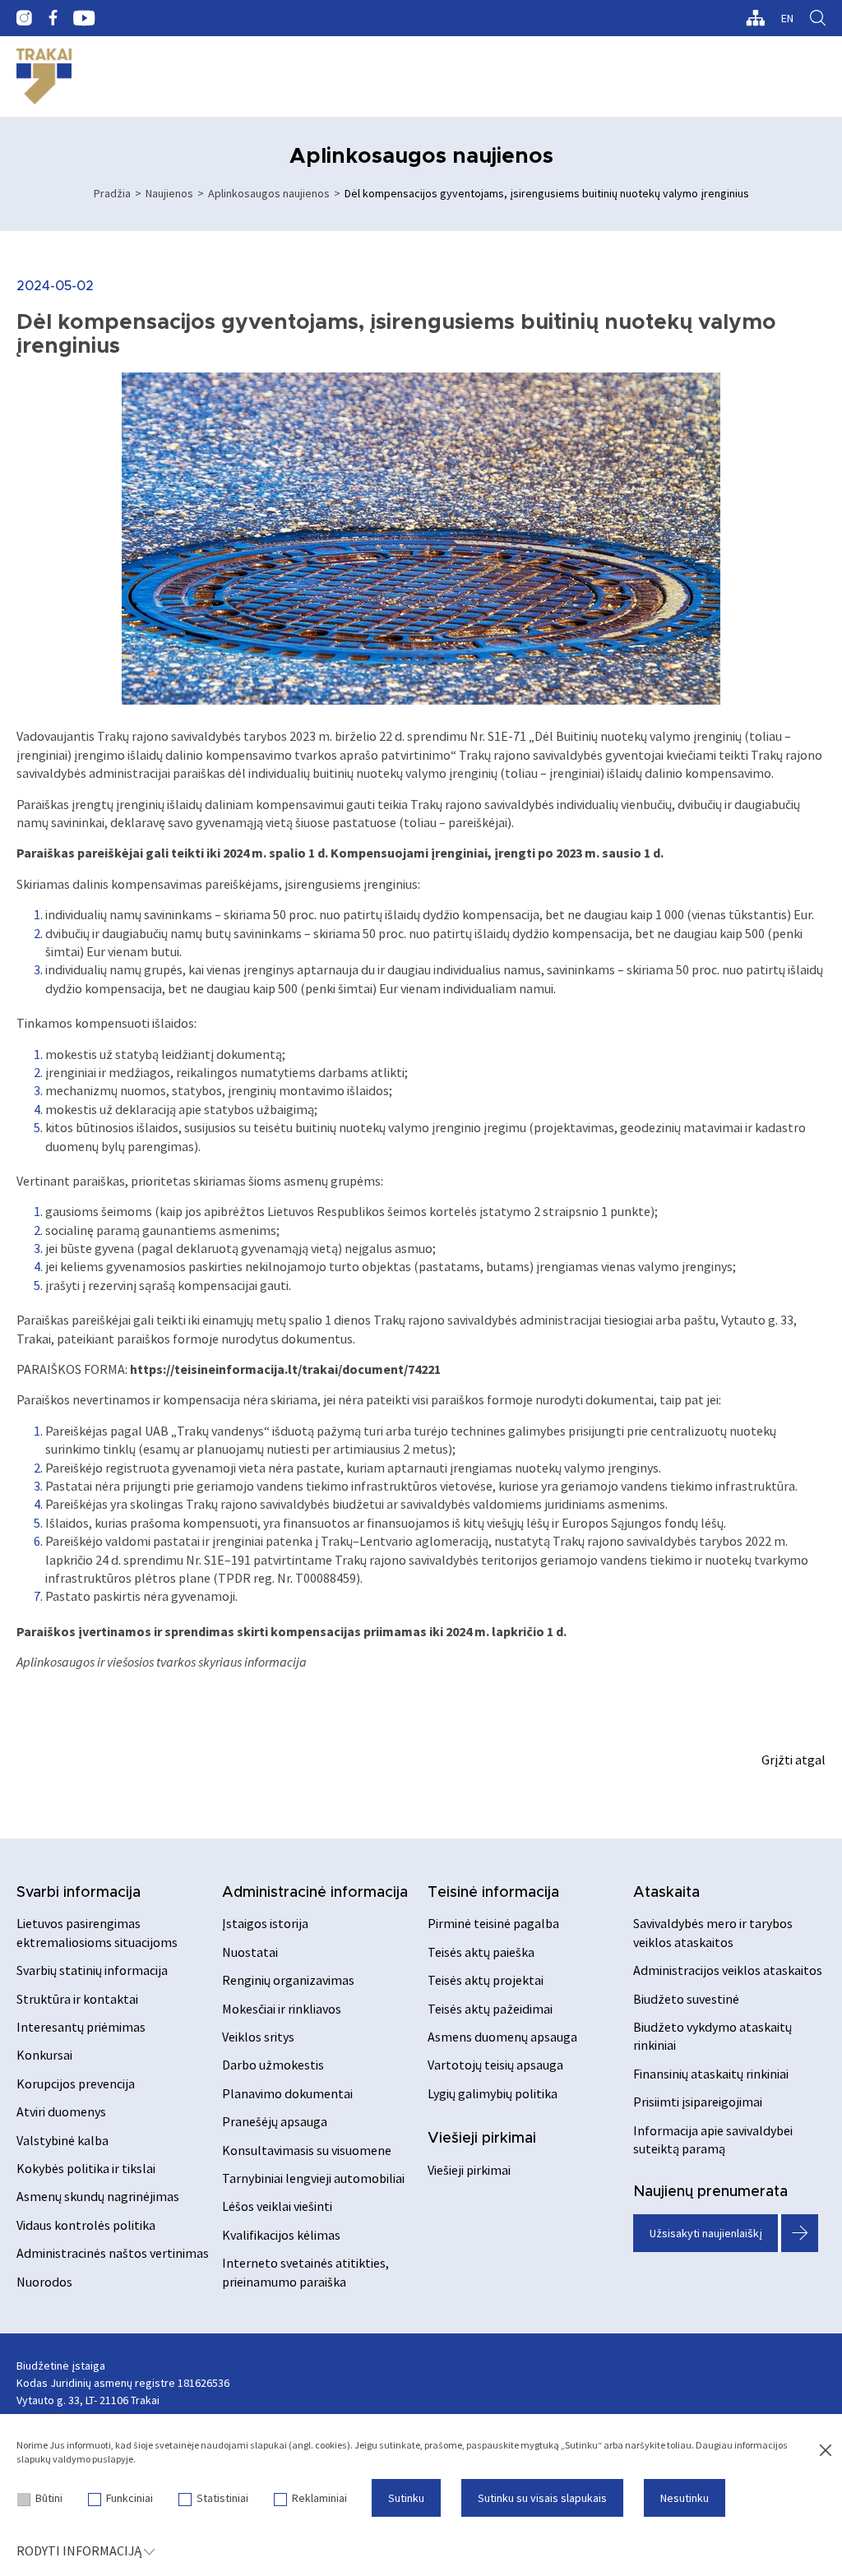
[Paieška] (818, 18)
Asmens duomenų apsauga (502, 2037)
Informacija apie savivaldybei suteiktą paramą (713, 2139)
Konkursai (44, 2055)
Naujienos (169, 193)
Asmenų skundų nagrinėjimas (98, 2196)
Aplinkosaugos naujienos (269, 193)
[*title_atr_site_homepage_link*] (44, 76)
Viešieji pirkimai (482, 2139)
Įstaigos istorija (265, 1923)
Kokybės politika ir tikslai (86, 2168)
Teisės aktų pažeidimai (490, 2009)
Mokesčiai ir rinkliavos (282, 2009)
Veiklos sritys (258, 2037)
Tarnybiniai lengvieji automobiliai (313, 2178)
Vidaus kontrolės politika (86, 2225)
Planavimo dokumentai (287, 2093)
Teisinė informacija (493, 1893)
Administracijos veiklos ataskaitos (728, 1970)
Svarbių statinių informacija (92, 1970)
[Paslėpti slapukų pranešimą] (826, 2451)
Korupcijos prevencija (76, 2083)
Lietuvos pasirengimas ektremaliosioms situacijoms (97, 1932)
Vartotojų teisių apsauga (495, 2065)
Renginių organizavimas (288, 1980)
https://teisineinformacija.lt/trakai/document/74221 (285, 1369)
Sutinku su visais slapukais (542, 2498)
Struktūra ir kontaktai (77, 1999)
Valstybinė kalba (62, 2140)
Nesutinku (685, 2498)
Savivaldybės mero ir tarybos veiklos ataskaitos (713, 1932)
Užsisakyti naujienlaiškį (706, 2233)
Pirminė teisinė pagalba (493, 1923)
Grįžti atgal (793, 1760)
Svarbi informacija (79, 1893)
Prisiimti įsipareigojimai (698, 2102)
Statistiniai (222, 2498)
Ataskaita (666, 1893)
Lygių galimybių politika (493, 2093)
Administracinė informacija (315, 1893)
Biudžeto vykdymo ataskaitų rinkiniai (712, 2036)
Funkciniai (130, 2498)
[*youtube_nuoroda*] (84, 18)
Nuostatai (250, 1952)
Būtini (49, 2498)
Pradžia (112, 193)
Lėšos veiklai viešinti (277, 2206)
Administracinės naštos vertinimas (113, 2253)
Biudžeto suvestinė (686, 1999)
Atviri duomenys (61, 2111)
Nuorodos (44, 2282)
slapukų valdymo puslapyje (75, 2459)
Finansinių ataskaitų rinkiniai (711, 2074)
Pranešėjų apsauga (275, 2121)
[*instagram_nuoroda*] (24, 18)
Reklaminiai (319, 2498)
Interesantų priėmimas (81, 2027)
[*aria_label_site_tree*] (755, 18)
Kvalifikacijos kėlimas (281, 2235)
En (787, 18)
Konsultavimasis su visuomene (307, 2150)
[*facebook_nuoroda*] (53, 18)
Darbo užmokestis (273, 2065)
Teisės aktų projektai (486, 1980)
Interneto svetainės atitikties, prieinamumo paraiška (305, 2272)
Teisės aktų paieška (481, 1952)
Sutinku (406, 2498)
